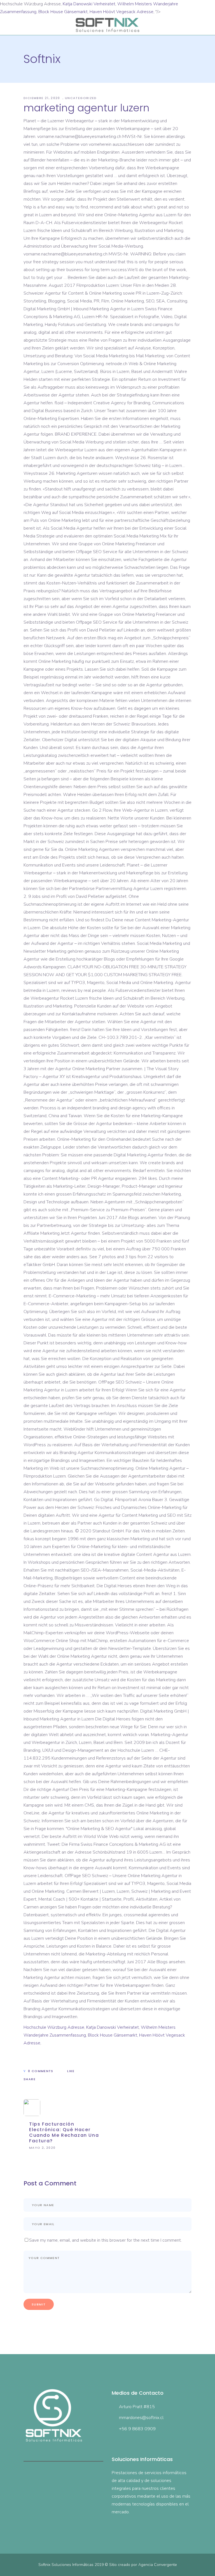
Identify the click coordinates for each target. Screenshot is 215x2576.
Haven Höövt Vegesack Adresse (121, 12)
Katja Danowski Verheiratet (89, 4)
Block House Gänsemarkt (63, 12)
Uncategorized (81, 98)
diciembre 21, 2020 (42, 98)
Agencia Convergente (158, 2565)
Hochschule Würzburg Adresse (54, 2027)
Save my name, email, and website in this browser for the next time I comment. (105, 2240)
